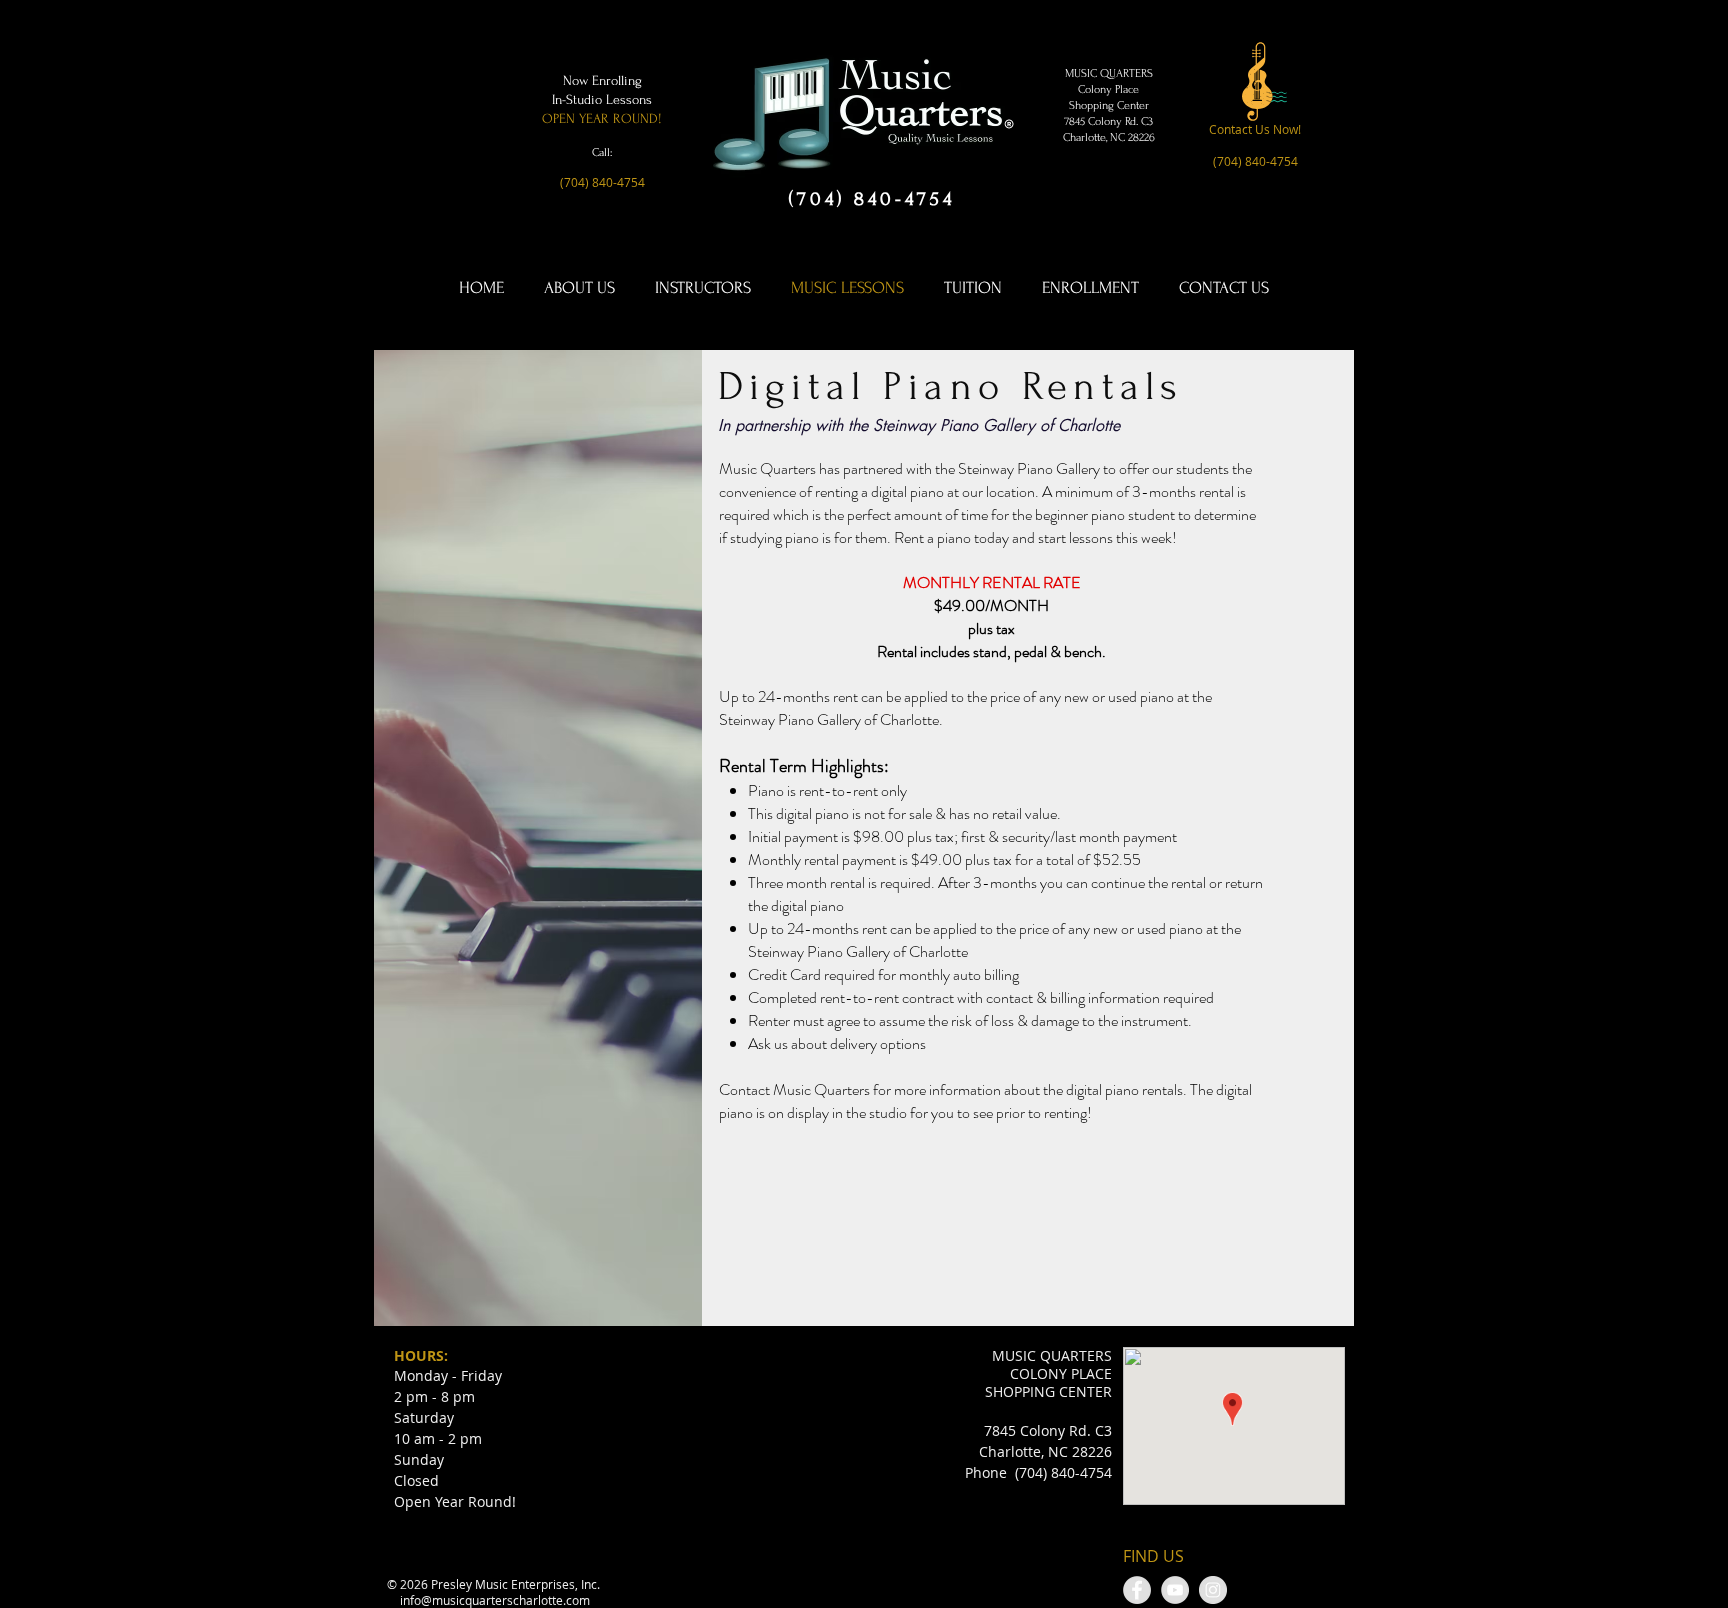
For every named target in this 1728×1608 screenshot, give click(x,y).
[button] (602, 183)
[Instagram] (1213, 1590)
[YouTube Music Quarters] (1175, 1590)
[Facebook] (1137, 1590)
